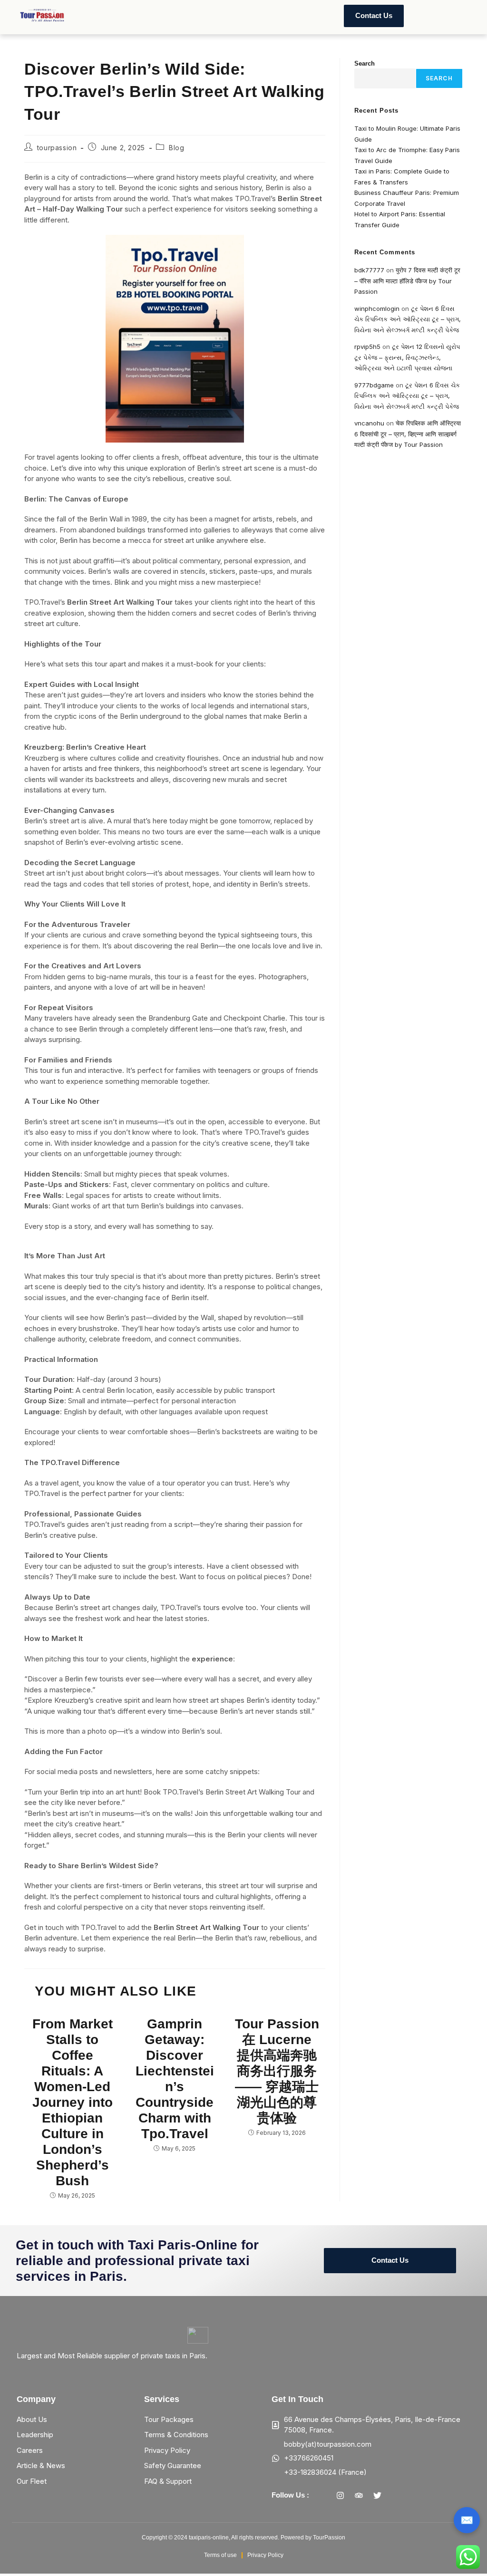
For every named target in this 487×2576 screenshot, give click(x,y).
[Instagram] (341, 2495)
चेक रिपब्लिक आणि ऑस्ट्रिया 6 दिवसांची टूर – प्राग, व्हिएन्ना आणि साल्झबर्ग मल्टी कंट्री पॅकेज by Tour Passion (408, 434)
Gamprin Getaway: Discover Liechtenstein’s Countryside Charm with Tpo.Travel (175, 2079)
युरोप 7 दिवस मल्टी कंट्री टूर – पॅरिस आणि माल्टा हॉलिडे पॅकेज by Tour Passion (407, 281)
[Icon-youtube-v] (396, 2495)
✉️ (467, 2520)
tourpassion (57, 148)
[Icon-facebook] (322, 2495)
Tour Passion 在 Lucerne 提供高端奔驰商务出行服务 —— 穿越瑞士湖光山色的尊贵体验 (277, 2071)
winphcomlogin (377, 309)
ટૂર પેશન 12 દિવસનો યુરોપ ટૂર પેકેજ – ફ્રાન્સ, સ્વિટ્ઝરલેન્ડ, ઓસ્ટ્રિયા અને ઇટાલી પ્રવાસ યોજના (407, 357)
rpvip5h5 (367, 347)
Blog (176, 148)
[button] (116, 16)
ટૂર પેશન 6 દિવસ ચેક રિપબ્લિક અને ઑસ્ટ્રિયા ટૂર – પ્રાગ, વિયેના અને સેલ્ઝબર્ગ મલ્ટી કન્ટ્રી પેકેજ (408, 319)
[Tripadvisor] (359, 2495)
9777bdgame (374, 385)
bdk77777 (369, 270)
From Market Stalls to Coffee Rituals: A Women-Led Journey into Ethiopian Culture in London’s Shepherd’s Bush (73, 2102)
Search (365, 63)
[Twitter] (378, 2495)
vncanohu (369, 423)
